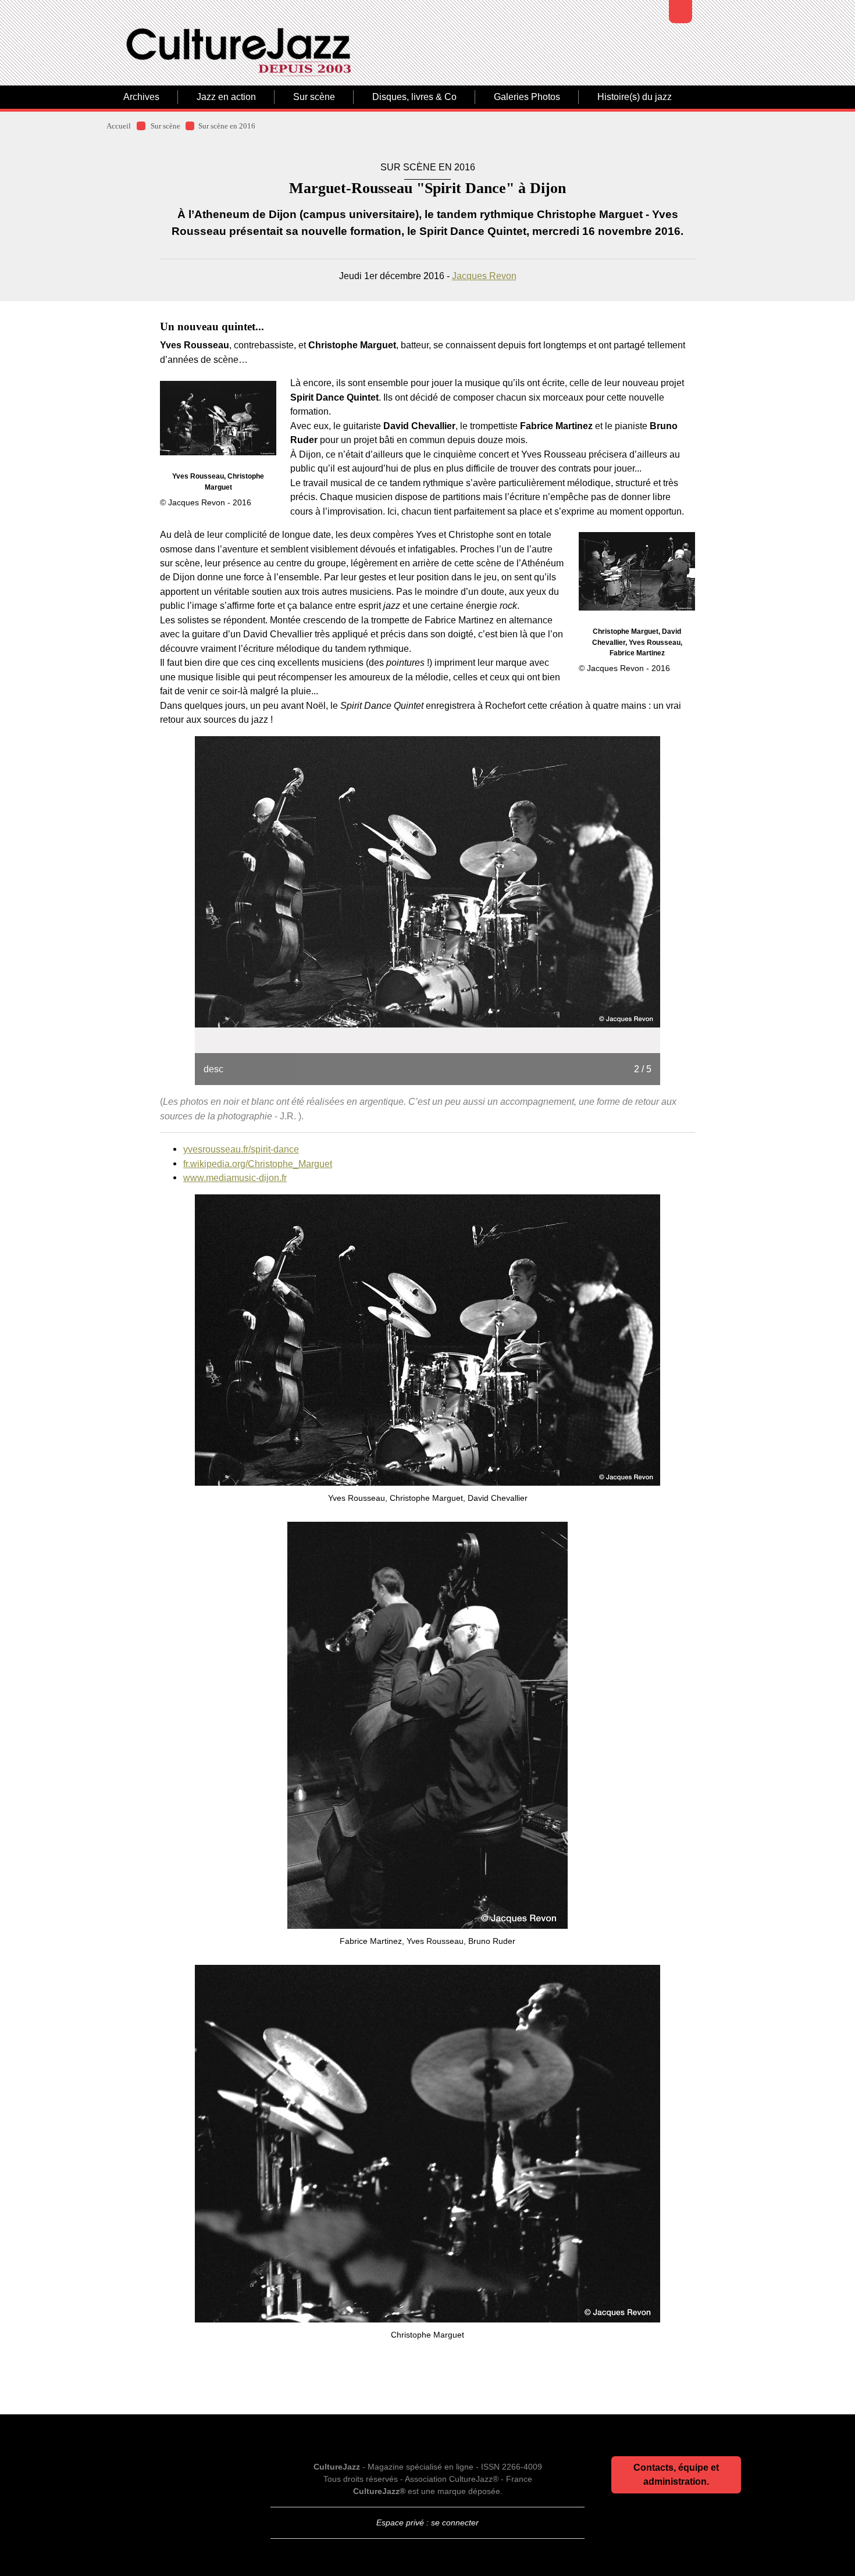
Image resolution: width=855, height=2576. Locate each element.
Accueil (119, 126)
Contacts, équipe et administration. (676, 2475)
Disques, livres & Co (414, 97)
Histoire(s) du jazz (635, 97)
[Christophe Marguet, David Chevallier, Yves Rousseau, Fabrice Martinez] (637, 571)
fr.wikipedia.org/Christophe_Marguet (258, 1164)
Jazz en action (226, 97)
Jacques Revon (484, 276)
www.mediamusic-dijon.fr (235, 1178)
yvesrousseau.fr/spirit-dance (241, 1149)
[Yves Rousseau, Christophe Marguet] (218, 418)
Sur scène (314, 97)
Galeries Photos (527, 97)
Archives (141, 97)
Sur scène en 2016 (227, 126)
